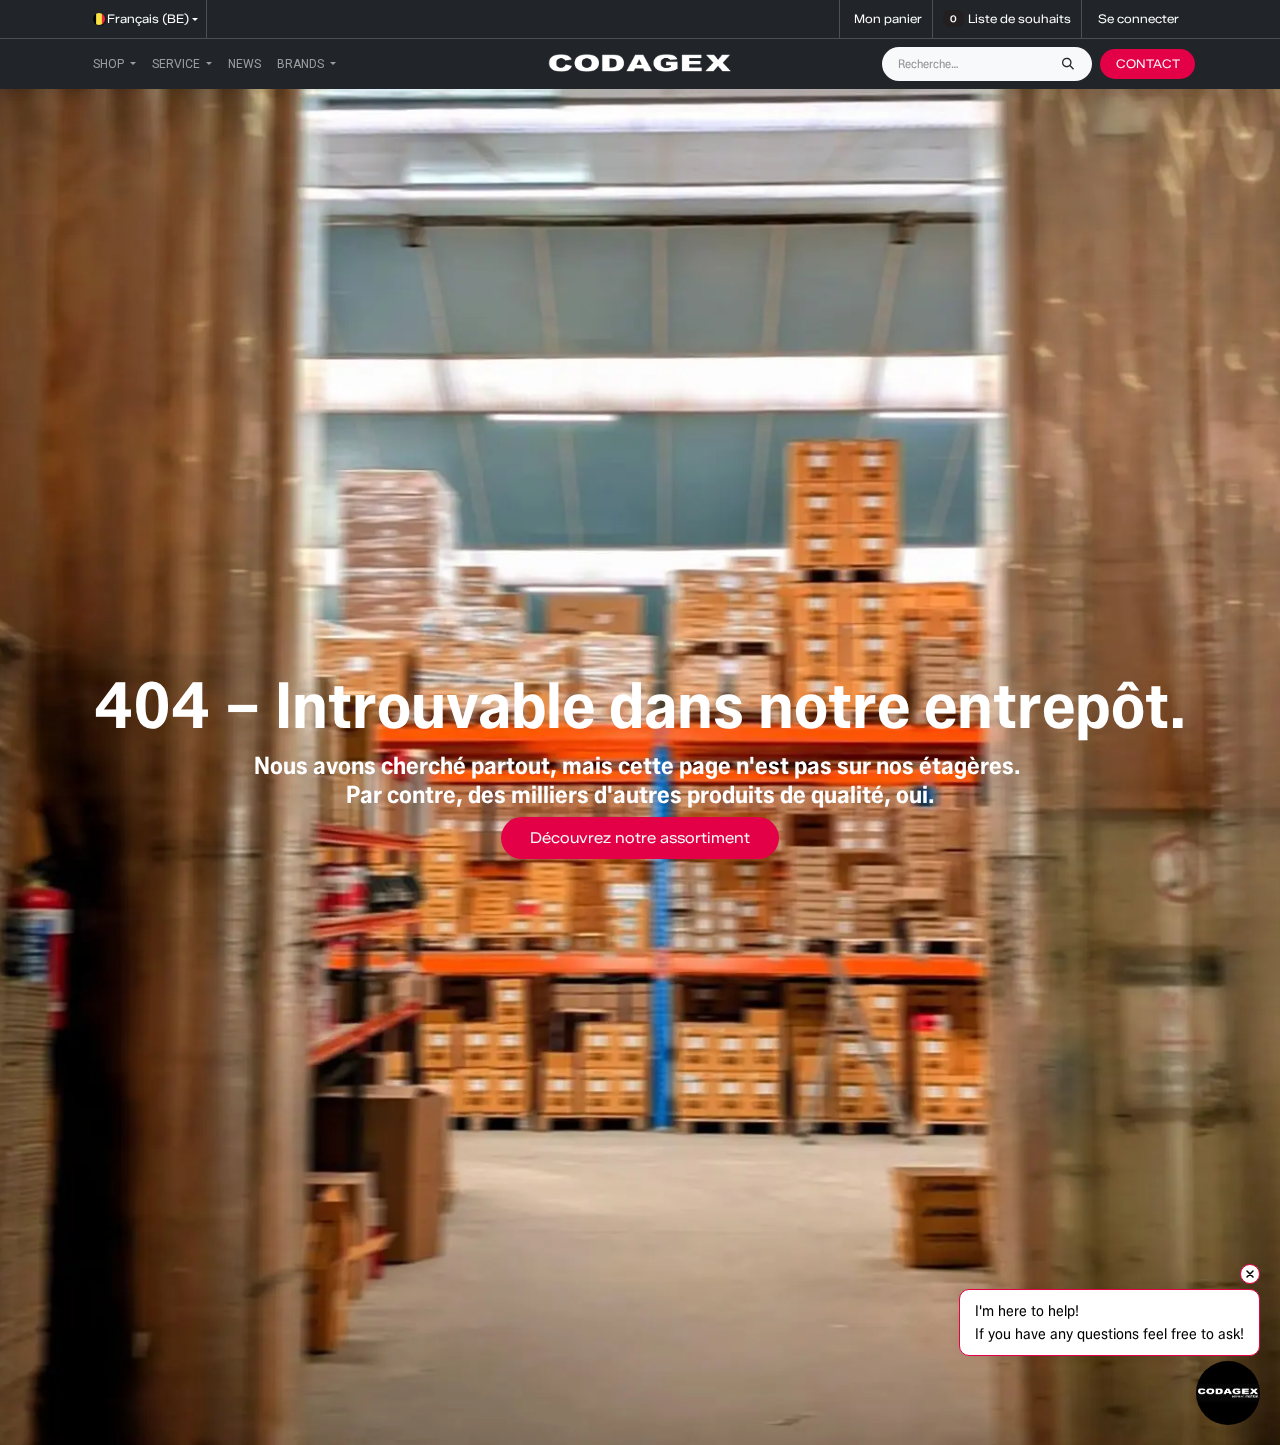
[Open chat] (1228, 1393)
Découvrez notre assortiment (640, 838)
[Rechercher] (1073, 64)
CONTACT (1148, 63)
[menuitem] (114, 64)
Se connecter (1138, 18)
